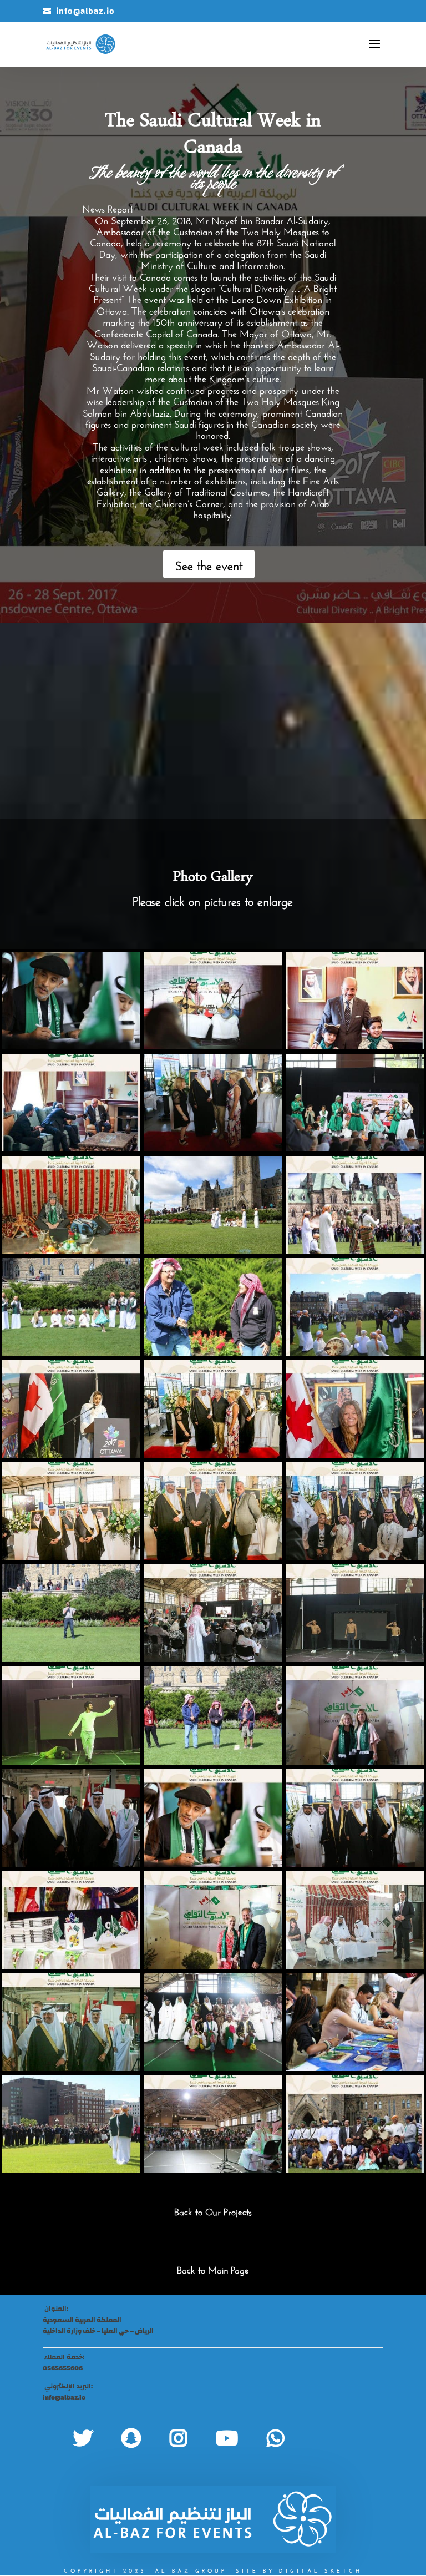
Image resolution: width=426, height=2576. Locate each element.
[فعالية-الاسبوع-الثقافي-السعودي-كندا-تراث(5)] (71, 1353)
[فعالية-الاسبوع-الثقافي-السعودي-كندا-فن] (71, 1047)
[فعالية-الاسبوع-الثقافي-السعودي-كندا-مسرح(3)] (355, 1660)
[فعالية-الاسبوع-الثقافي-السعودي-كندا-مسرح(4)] (213, 1660)
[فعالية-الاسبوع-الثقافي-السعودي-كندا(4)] (71, 1558)
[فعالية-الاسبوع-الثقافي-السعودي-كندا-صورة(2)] (71, 1865)
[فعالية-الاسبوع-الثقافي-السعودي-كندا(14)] (71, 1456)
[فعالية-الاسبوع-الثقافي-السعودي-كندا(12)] (71, 1660)
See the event (209, 564)
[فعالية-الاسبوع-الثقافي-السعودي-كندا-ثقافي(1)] (213, 1251)
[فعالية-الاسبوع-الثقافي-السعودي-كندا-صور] (355, 1762)
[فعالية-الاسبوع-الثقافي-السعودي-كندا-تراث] (213, 2069)
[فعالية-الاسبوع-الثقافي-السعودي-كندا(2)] (213, 1558)
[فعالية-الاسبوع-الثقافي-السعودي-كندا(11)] (355, 1558)
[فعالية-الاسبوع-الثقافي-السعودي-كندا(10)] (213, 1967)
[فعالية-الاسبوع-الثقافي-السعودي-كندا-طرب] (213, 1047)
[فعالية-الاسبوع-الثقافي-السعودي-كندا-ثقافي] (355, 1251)
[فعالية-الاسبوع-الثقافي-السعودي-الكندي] (71, 1967)
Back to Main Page (213, 2269)
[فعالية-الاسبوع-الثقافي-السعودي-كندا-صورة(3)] (71, 2171)
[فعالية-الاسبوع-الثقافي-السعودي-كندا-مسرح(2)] (71, 1762)
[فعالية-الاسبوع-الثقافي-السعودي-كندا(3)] (213, 1456)
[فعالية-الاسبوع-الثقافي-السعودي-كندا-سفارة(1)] (71, 1149)
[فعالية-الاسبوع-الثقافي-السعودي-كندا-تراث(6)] (355, 1149)
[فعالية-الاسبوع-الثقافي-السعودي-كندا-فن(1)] (213, 1865)
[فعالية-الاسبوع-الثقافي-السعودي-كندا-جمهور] (213, 2171)
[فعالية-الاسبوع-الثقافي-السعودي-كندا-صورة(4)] (355, 2171)
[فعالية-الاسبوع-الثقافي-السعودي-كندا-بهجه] (213, 1353)
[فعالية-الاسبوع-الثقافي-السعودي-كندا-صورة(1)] (213, 1762)
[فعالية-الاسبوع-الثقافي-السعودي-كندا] (355, 1967)
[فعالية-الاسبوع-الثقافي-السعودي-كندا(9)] (355, 1456)
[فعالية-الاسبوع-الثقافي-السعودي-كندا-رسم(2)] (355, 2069)
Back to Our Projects (213, 2211)
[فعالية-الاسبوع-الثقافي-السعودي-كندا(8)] (71, 2069)
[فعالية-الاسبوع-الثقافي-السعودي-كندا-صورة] (213, 1149)
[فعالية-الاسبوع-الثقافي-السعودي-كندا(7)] (355, 1865)
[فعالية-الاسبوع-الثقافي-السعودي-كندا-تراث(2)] (355, 1353)
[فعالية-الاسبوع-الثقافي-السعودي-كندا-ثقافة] (71, 1251)
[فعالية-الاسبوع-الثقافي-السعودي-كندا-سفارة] (355, 1047)
